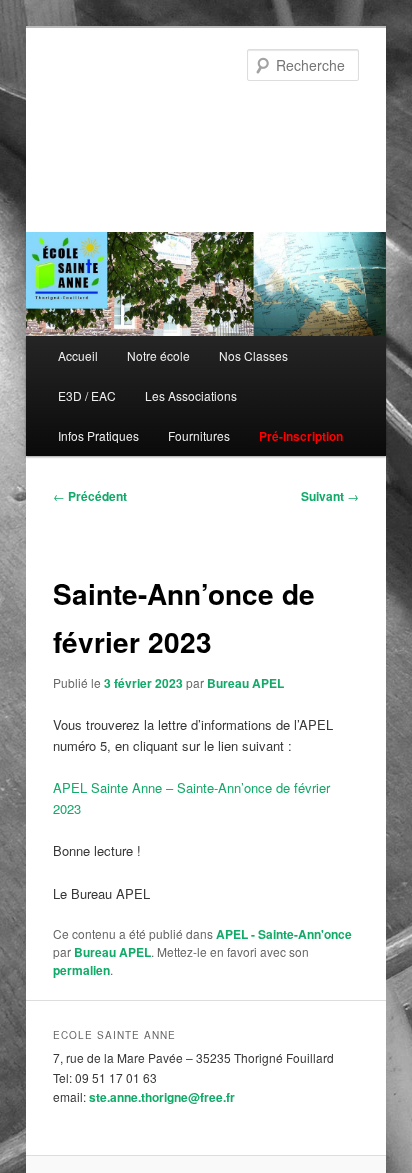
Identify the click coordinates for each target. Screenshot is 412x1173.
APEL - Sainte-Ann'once (284, 934)
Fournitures (199, 435)
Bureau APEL (245, 683)
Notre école (158, 355)
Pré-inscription (301, 436)
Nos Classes (253, 355)
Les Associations (191, 395)
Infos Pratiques (98, 435)
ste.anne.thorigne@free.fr (162, 1097)
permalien (81, 970)
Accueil (78, 355)
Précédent (90, 496)
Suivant (330, 496)
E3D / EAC (87, 395)
